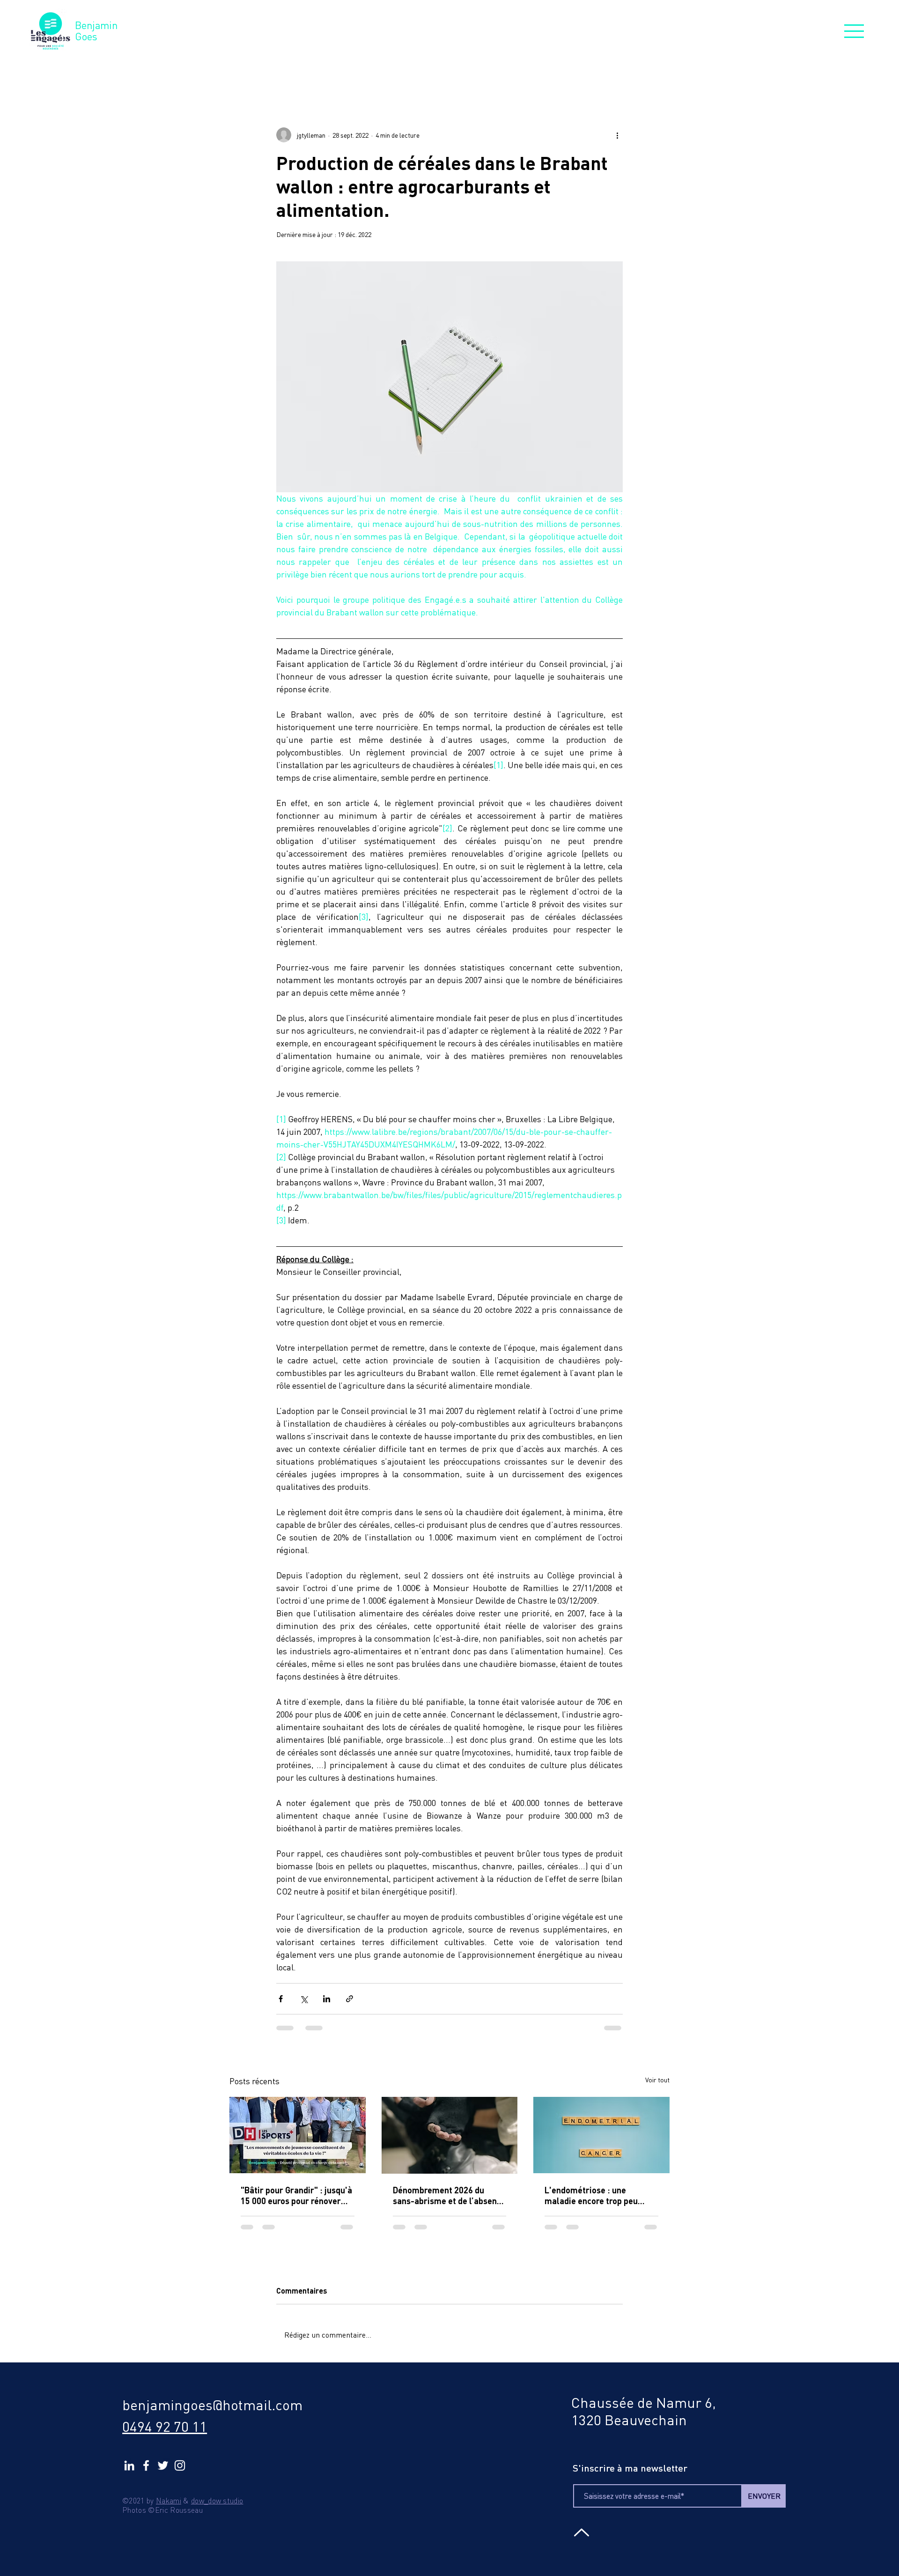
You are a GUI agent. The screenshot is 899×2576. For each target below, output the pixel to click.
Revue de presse (342, 71)
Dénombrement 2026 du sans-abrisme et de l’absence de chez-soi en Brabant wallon (449, 2196)
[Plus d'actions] (617, 135)
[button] (854, 31)
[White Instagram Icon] (180, 2465)
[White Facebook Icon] (146, 2465)
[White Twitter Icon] (163, 2465)
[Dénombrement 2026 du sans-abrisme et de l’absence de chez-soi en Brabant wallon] (450, 2135)
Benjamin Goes (96, 31)
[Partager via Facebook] (281, 1999)
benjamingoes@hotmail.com (212, 2405)
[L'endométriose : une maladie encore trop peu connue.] (601, 2135)
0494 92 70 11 (165, 2426)
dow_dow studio (217, 2501)
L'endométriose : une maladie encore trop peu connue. (591, 2196)
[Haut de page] (580, 2532)
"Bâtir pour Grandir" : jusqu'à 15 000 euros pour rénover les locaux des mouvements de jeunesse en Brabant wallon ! (296, 2196)
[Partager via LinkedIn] (327, 1999)
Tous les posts (259, 71)
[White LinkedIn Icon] (129, 2465)
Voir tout (657, 2080)
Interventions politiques (443, 71)
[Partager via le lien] (350, 1999)
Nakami (169, 2501)
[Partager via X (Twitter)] (304, 1999)
